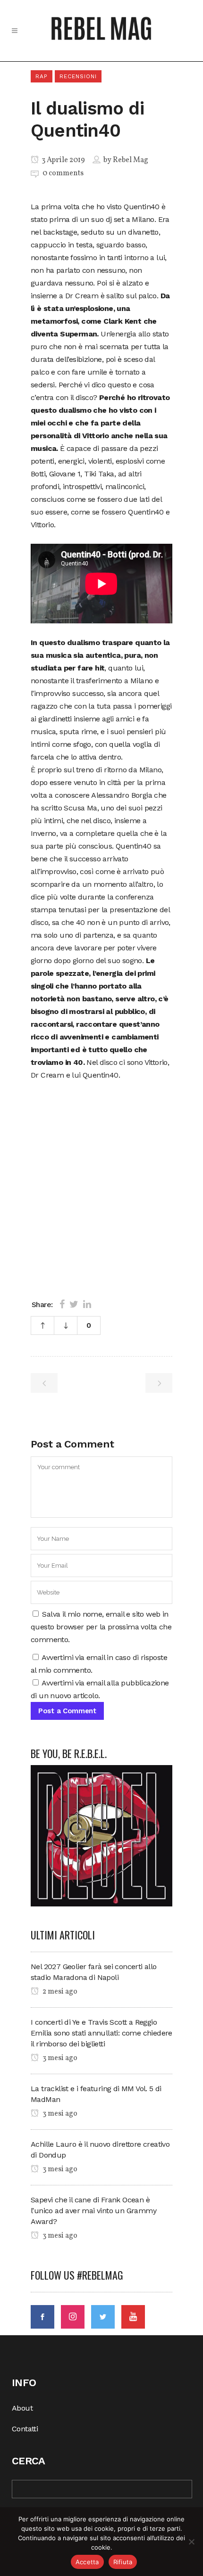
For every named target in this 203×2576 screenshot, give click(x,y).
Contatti (25, 2429)
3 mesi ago (59, 2058)
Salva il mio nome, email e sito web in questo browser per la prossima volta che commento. (101, 1627)
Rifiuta (123, 2562)
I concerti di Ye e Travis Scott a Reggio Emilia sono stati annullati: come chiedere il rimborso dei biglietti (101, 2033)
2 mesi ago (59, 1992)
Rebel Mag (131, 160)
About (22, 2408)
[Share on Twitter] (74, 1304)
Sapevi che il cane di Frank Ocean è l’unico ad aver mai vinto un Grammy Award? (93, 2211)
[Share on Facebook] (62, 1304)
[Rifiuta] (191, 2542)
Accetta (87, 2562)
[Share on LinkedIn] (87, 1304)
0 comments (63, 173)
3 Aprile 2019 (63, 160)
